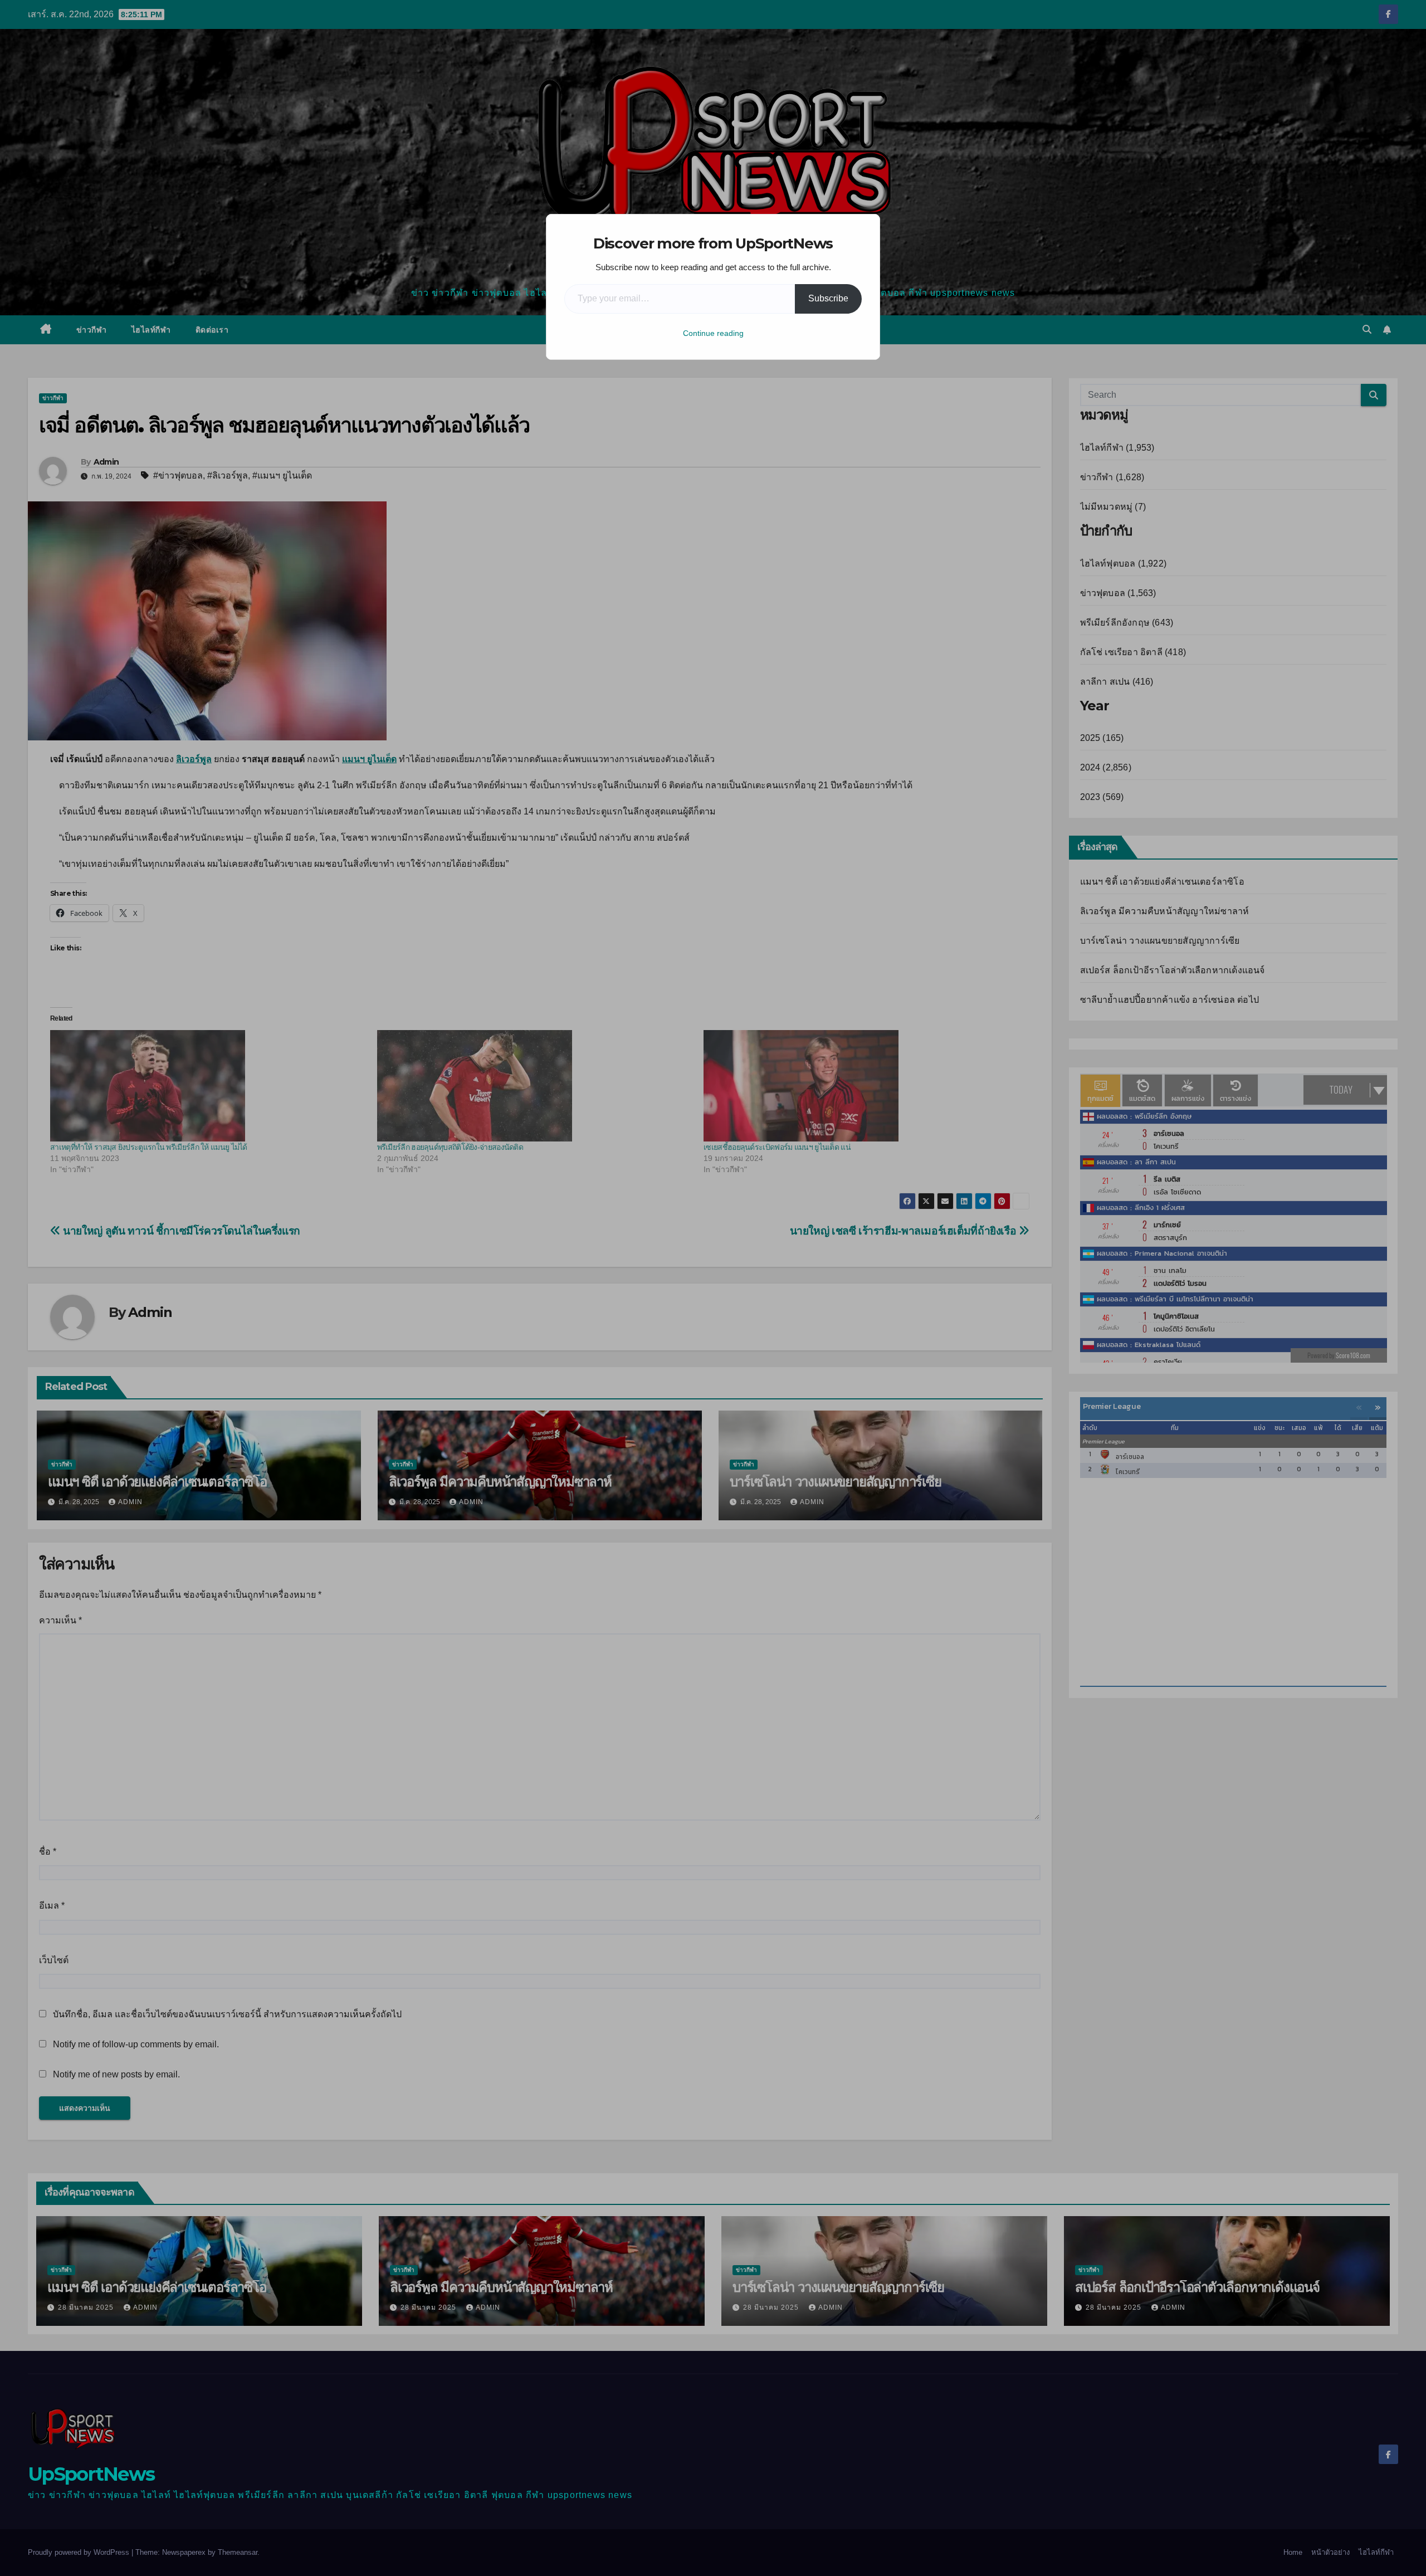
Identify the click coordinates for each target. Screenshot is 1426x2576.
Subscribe (828, 298)
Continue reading (713, 333)
